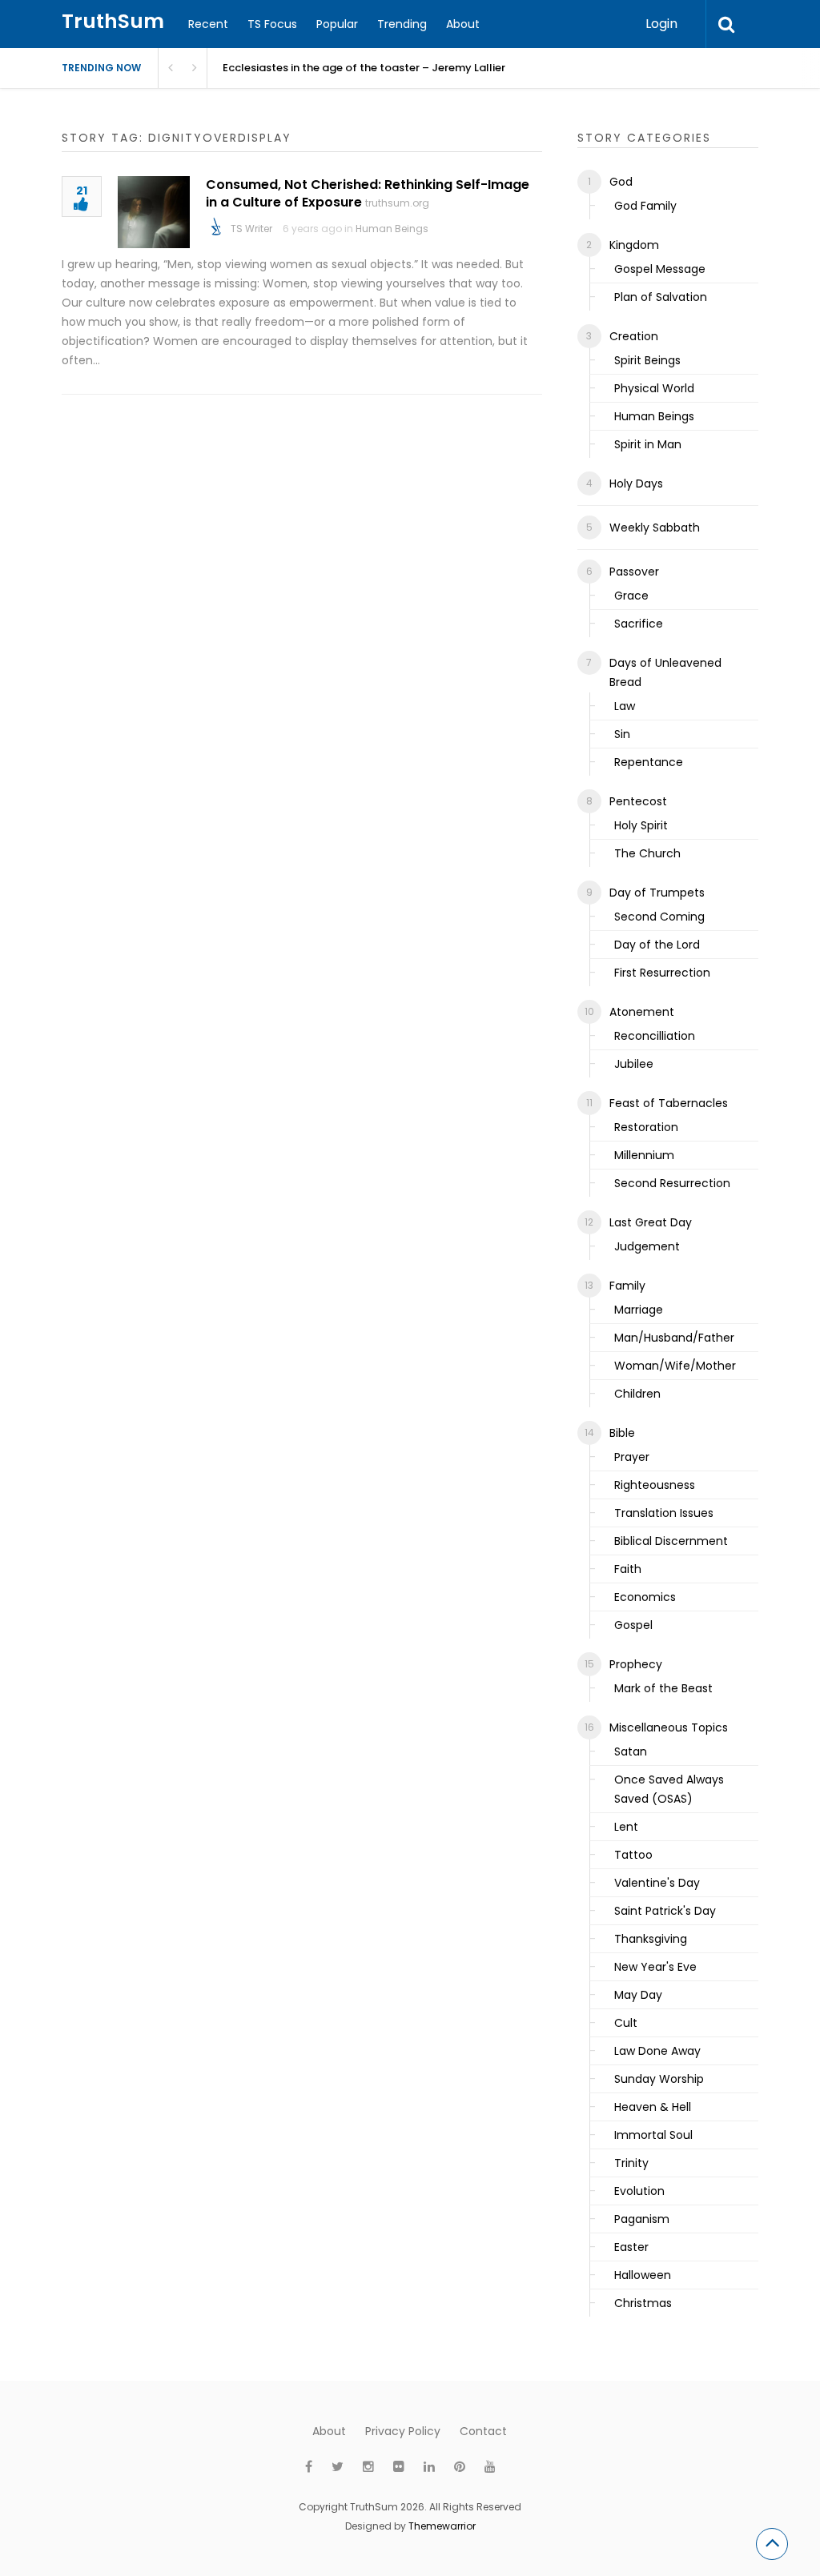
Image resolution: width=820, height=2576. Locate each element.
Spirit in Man (648, 444)
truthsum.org (397, 203)
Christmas (643, 2303)
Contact (483, 2431)
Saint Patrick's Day (665, 1911)
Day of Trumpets (657, 893)
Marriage (639, 1310)
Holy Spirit (641, 825)
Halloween (643, 2275)
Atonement (642, 1012)
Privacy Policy (403, 2431)
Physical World (654, 388)
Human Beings (392, 229)
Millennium (644, 1155)
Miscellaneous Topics (669, 1727)
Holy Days (636, 484)
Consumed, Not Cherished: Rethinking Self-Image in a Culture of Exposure (368, 193)
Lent (626, 1827)
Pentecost (638, 801)
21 (82, 192)
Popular (337, 24)
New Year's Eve (655, 1967)
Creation (634, 336)
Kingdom (634, 245)
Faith (628, 1569)
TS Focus (272, 24)
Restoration (646, 1127)
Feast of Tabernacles (669, 1103)
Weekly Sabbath (655, 528)
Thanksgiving (651, 1939)
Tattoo (633, 1855)
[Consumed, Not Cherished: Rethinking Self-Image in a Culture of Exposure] (154, 212)
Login (661, 24)
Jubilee (634, 1064)
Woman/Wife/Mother (675, 1366)
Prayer (632, 1457)
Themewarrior (442, 2526)
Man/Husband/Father (674, 1338)
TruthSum (113, 21)
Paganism (642, 2219)
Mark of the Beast (663, 1688)
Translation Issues (664, 1513)
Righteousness (655, 1485)
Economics (645, 1597)
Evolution (639, 2191)
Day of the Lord (657, 945)
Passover (634, 572)
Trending (402, 24)
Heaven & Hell (653, 2107)
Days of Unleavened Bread (665, 672)
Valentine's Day (657, 1883)
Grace (631, 596)
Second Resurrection (672, 1183)
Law (625, 706)
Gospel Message (660, 269)
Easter (631, 2247)
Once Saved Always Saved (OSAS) (669, 1789)
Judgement (647, 1246)
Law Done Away (657, 2051)
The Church (647, 853)
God (621, 182)
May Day (638, 1995)
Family (627, 1286)
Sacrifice (639, 624)
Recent (208, 24)
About (463, 24)
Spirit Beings (647, 360)
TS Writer (251, 229)
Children (637, 1394)
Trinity (631, 2163)
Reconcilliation (655, 1036)
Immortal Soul (653, 2135)
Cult (626, 2023)
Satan (631, 1751)
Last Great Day (651, 1222)
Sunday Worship (659, 2079)
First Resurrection (662, 973)
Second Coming (659, 917)
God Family (645, 206)
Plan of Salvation (661, 297)
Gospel (633, 1625)
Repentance (649, 762)
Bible (622, 1433)
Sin (622, 734)
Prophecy (636, 1664)
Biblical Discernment (671, 1541)
